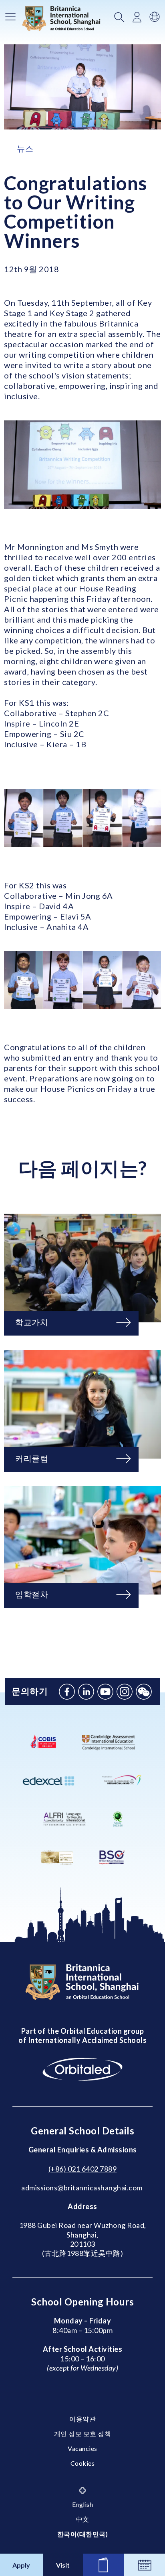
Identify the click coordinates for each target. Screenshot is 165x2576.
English (83, 2504)
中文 (83, 2519)
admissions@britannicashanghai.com (82, 2188)
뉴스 (25, 148)
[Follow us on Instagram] (125, 1692)
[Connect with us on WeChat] (144, 1692)
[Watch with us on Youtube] (105, 1692)
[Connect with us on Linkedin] (86, 1692)
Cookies (83, 2463)
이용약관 (82, 2419)
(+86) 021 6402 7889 (83, 2169)
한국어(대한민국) (83, 2534)
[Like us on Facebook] (67, 1692)
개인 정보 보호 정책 (83, 2434)
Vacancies (82, 2448)
